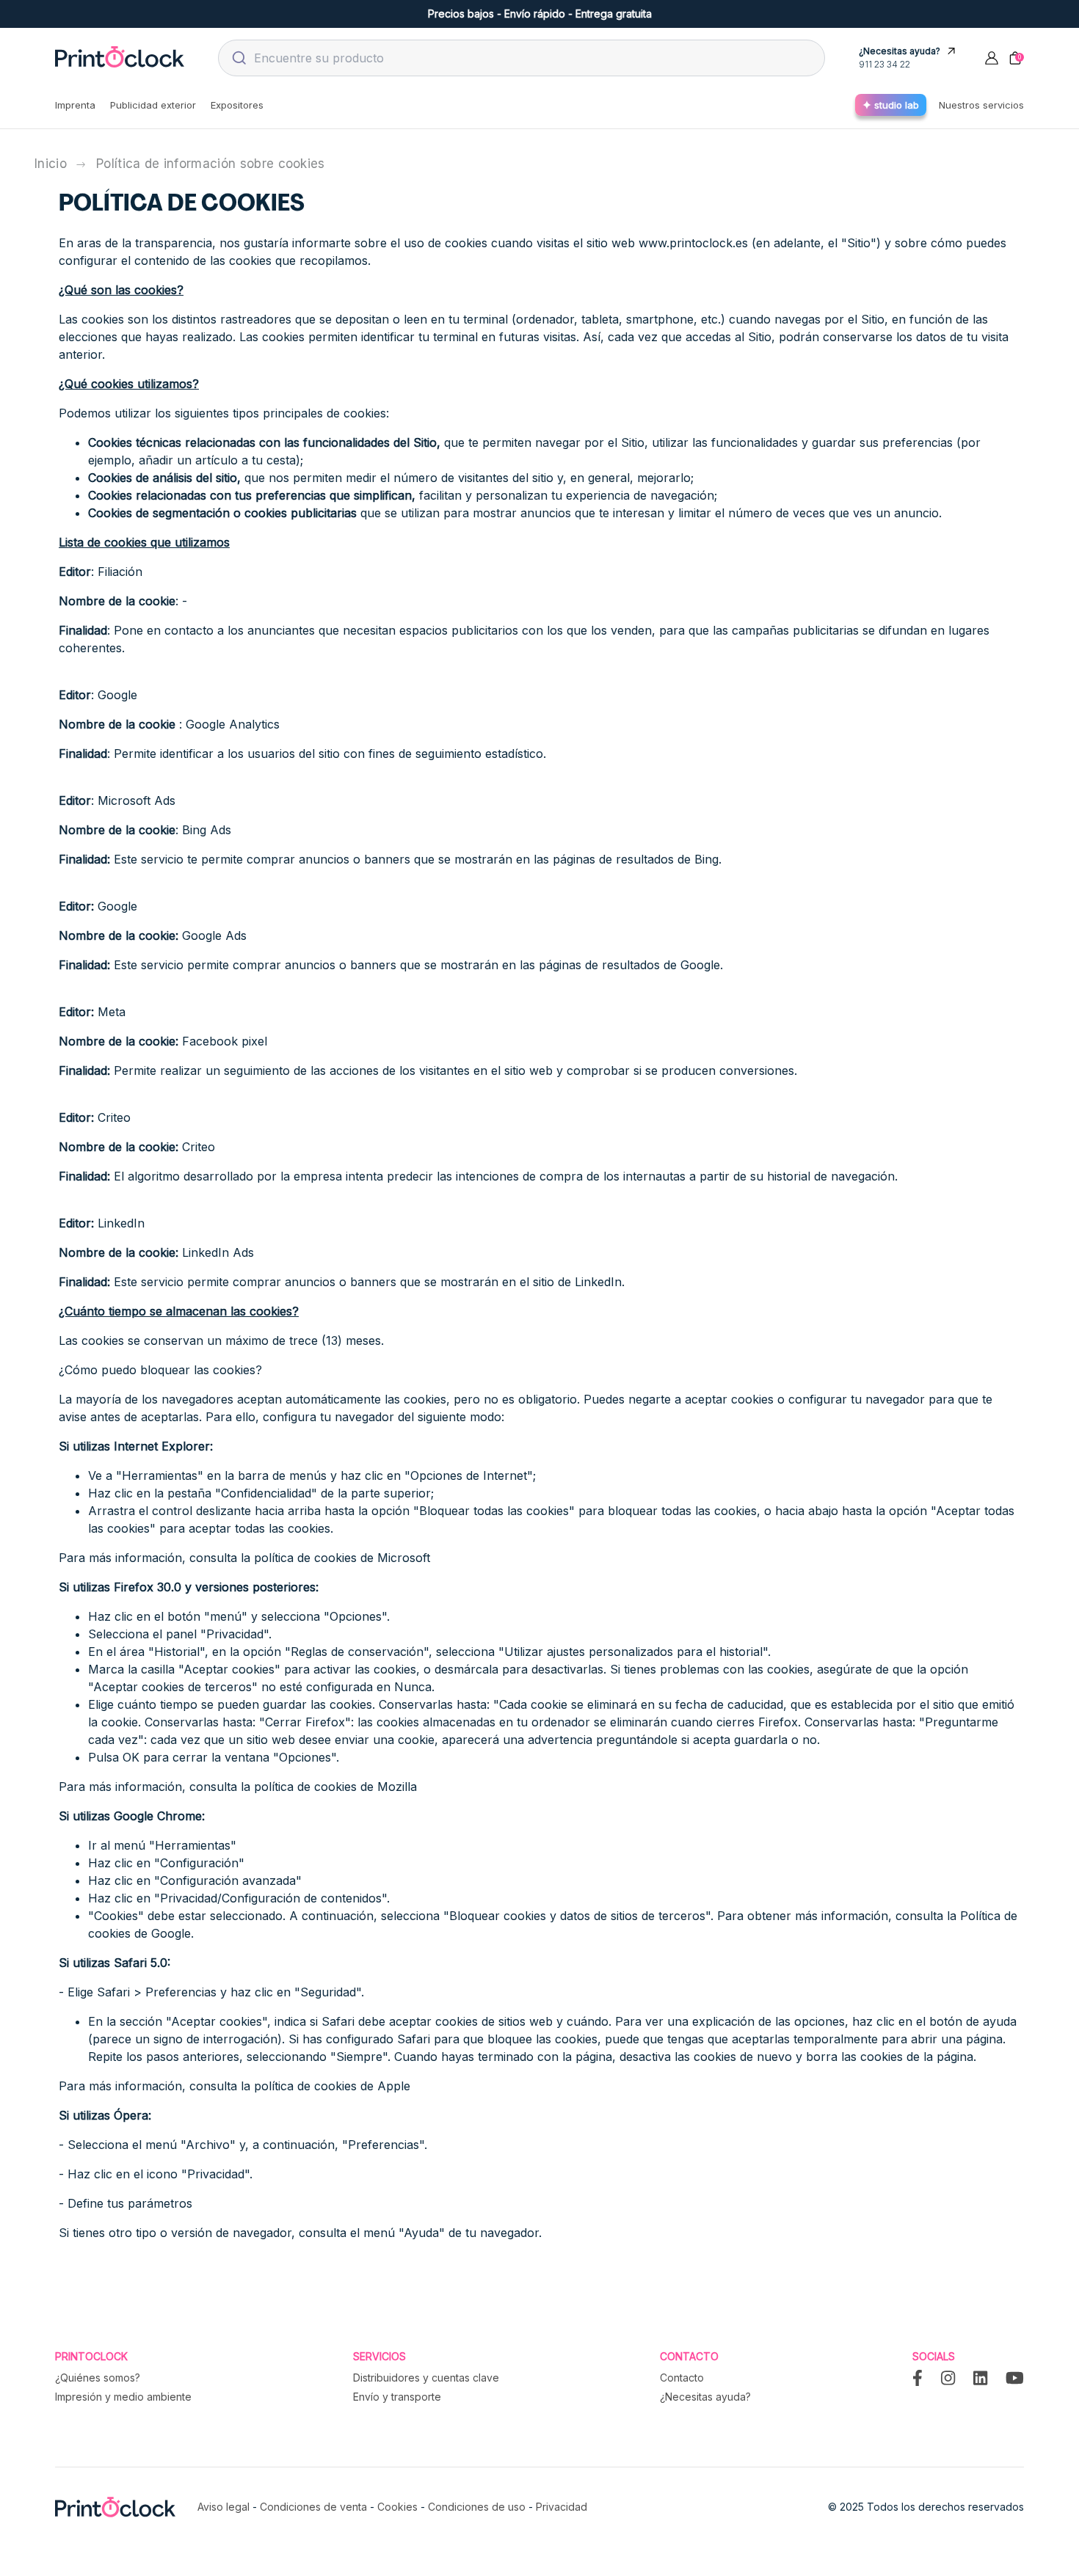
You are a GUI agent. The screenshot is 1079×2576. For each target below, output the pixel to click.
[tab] (75, 105)
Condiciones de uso (477, 2507)
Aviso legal (224, 2507)
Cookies (397, 2507)
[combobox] (522, 58)
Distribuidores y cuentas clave (426, 2378)
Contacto (682, 2378)
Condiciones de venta (313, 2507)
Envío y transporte (397, 2397)
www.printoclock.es (693, 243)
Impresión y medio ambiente (123, 2397)
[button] (992, 57)
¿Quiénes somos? (98, 2378)
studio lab (897, 105)
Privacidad (562, 2507)
